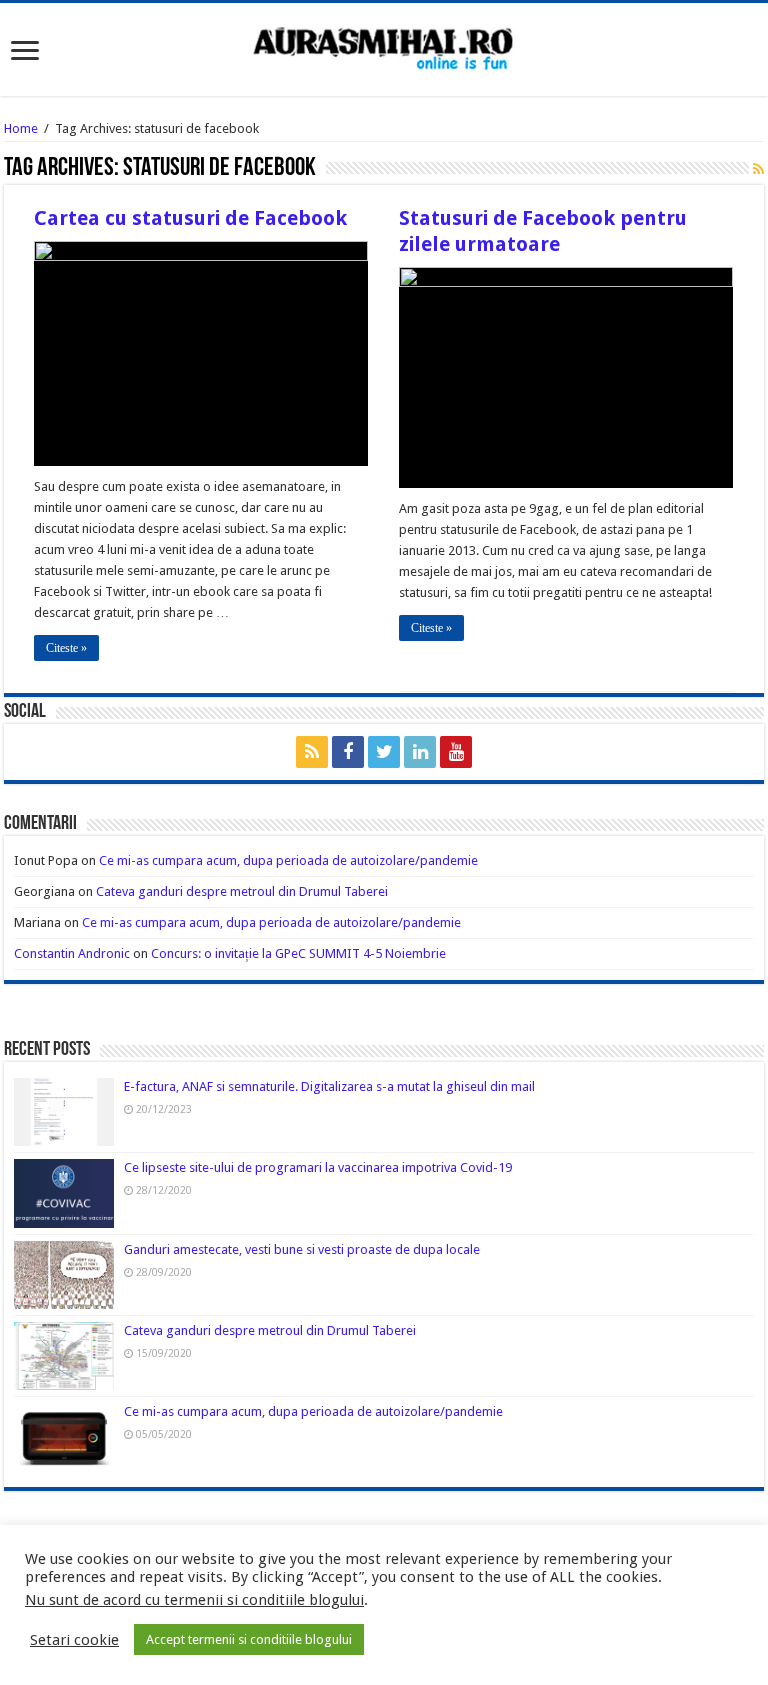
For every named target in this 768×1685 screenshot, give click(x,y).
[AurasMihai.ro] (384, 47)
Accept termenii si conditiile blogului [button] (249, 1639)
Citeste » (66, 648)
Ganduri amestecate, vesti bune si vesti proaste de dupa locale (302, 1249)
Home (21, 128)
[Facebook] (348, 752)
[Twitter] (384, 752)
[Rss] (312, 752)
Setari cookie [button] (74, 1640)
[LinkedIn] (420, 752)
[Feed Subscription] (758, 169)
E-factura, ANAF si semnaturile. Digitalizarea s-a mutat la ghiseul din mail (329, 1086)
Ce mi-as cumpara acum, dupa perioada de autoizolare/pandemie (288, 860)
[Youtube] (456, 752)
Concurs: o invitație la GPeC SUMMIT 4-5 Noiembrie (298, 953)
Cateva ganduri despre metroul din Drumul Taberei (242, 891)
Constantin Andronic (72, 953)
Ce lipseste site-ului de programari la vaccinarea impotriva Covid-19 (318, 1167)
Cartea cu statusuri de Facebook (190, 218)
